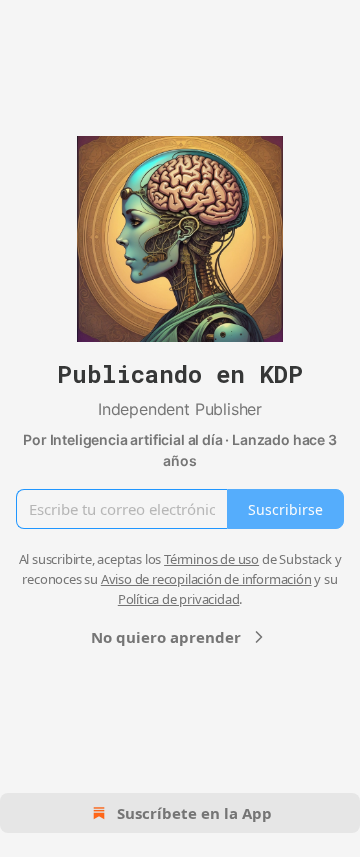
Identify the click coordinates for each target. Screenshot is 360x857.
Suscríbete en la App (194, 813)
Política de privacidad (179, 599)
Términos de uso (211, 559)
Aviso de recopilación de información (206, 579)
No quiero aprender (166, 637)
